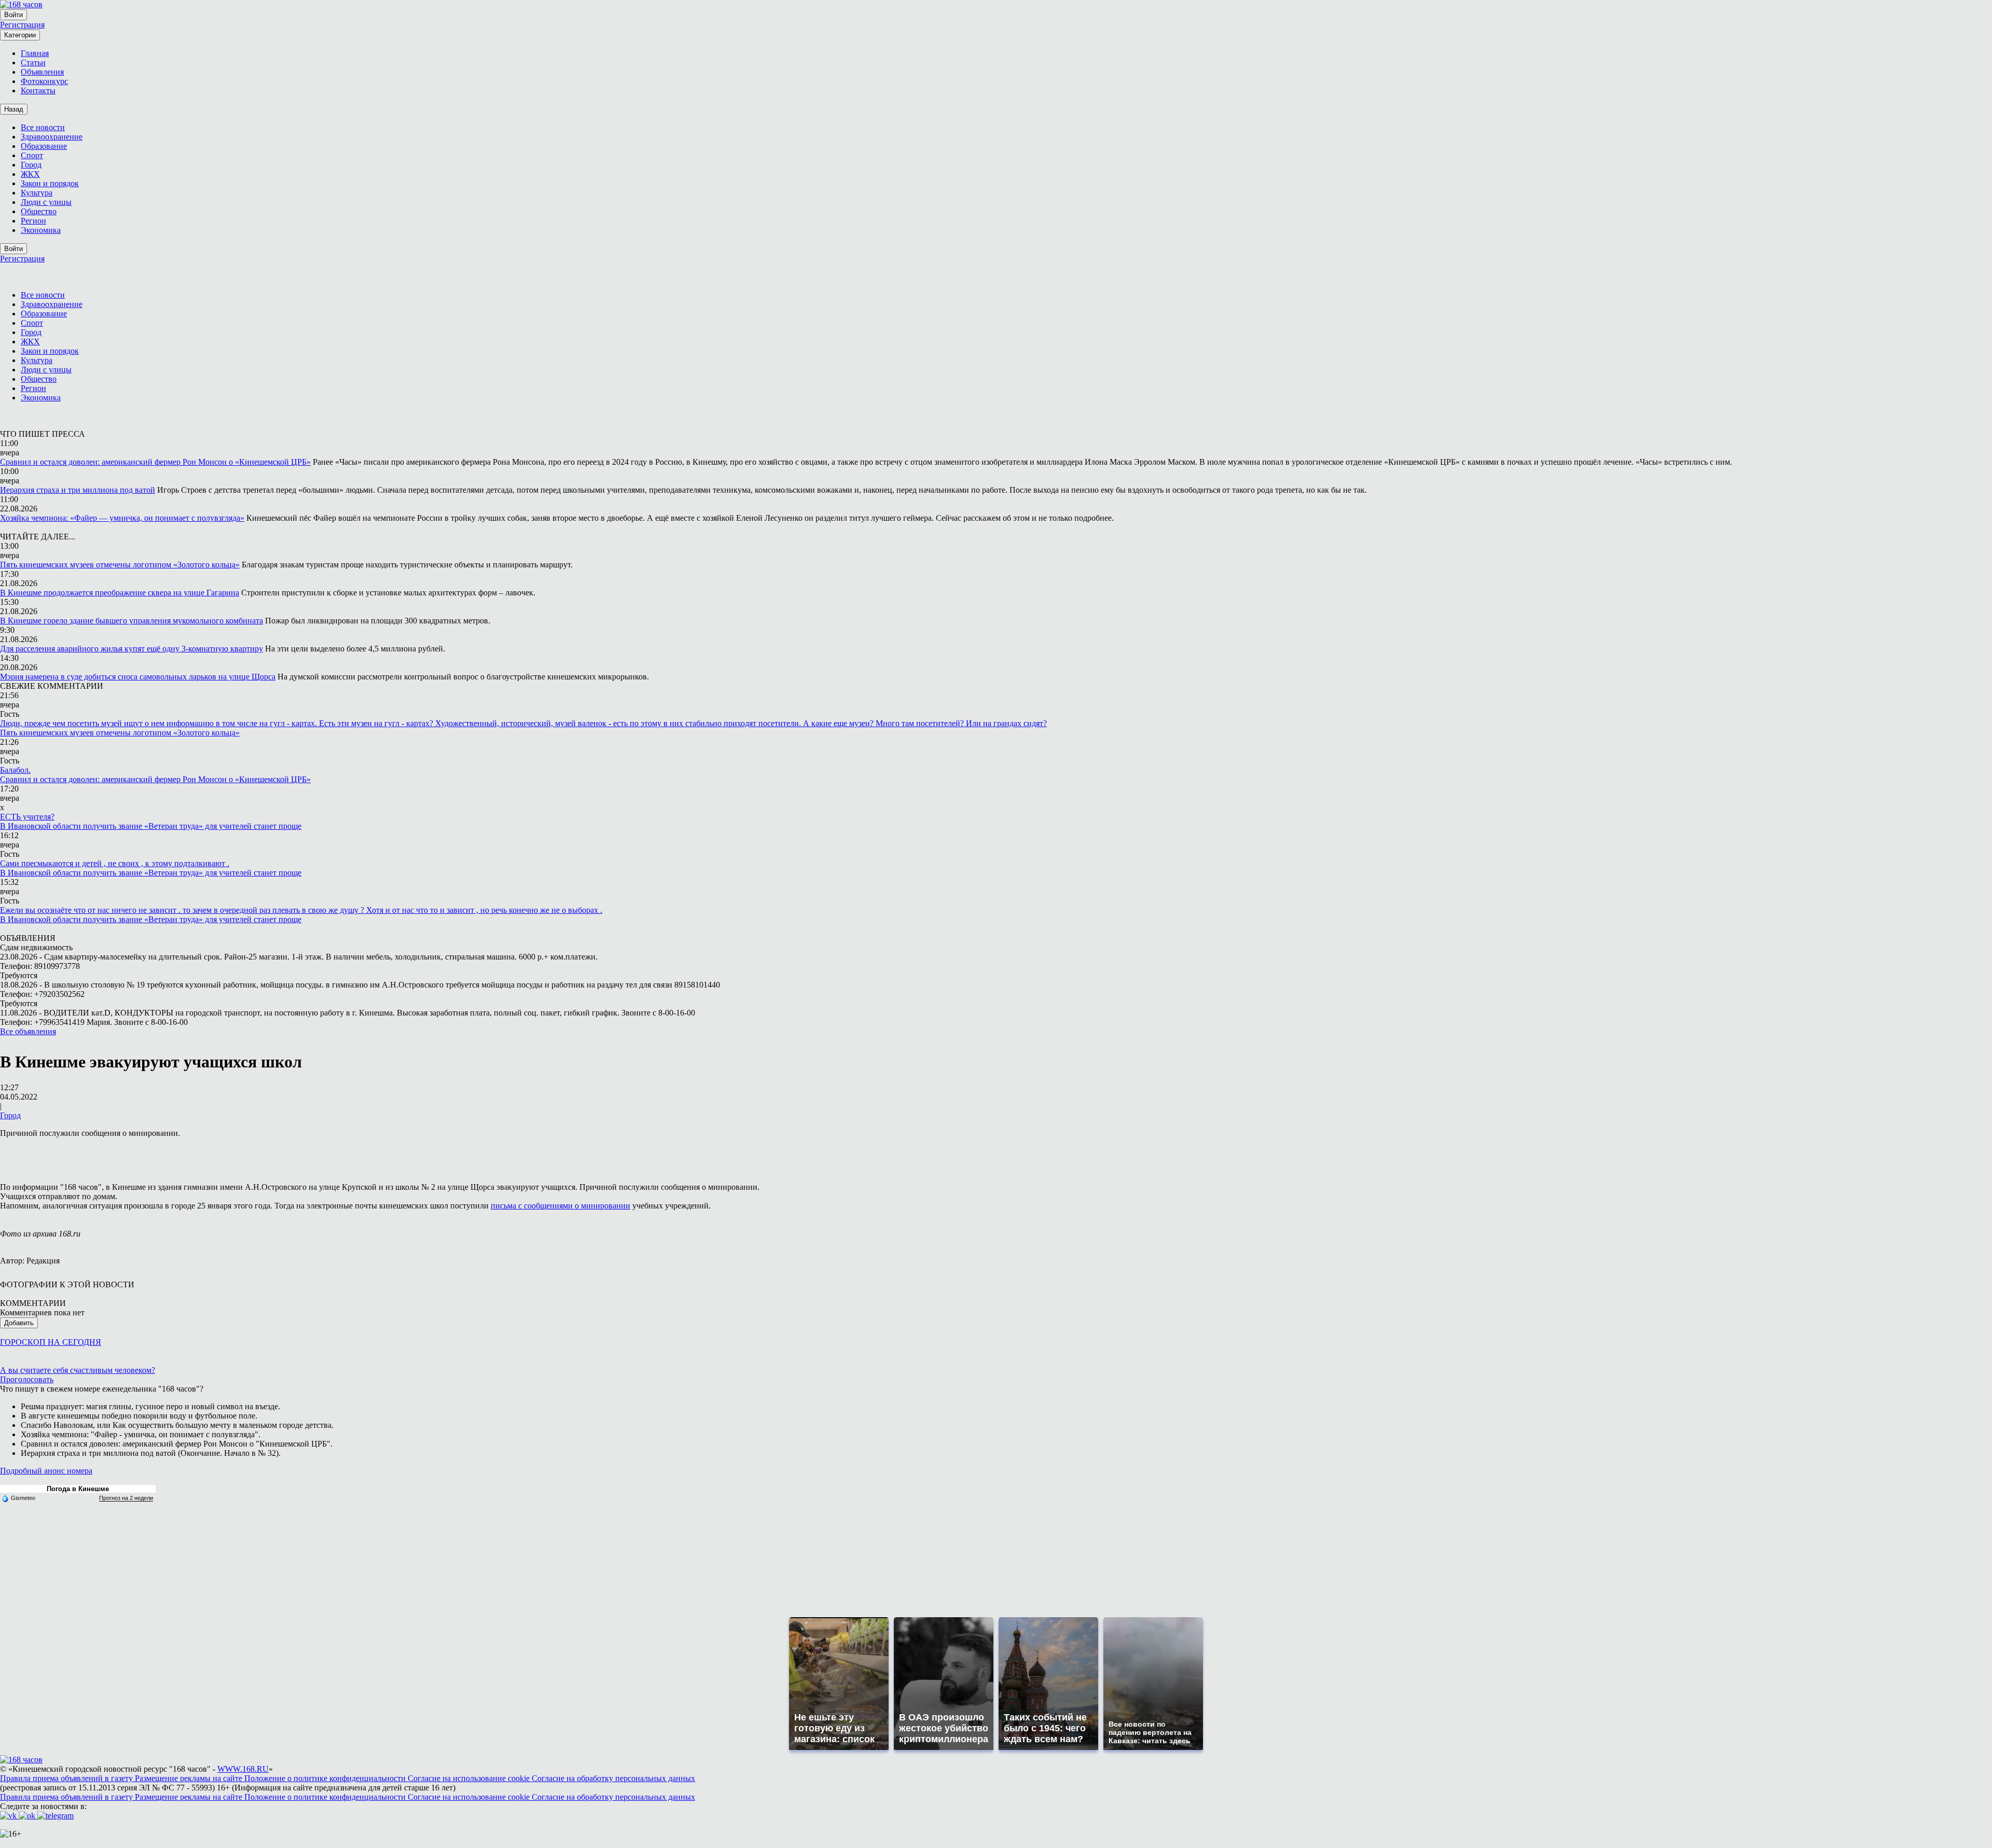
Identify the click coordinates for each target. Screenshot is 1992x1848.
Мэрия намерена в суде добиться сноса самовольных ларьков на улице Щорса (138, 677)
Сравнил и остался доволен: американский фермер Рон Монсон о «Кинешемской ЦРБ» (155, 462)
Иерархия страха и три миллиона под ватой (78, 490)
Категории (20, 35)
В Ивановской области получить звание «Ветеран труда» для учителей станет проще (151, 826)
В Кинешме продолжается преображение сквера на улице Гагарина (120, 593)
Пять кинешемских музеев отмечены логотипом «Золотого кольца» (120, 565)
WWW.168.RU (243, 1769)
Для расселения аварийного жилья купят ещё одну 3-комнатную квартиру (132, 649)
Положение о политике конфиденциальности (326, 1778)
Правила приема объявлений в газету (67, 1778)
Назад (14, 109)
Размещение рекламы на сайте (190, 1778)
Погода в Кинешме (78, 1489)
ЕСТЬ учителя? (27, 817)
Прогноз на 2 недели (126, 1498)
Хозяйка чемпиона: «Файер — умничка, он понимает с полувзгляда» (122, 518)
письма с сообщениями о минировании (561, 1206)
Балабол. (15, 770)
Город (10, 1115)
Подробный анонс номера (46, 1471)
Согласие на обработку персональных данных (613, 1778)
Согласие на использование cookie (470, 1778)
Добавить (19, 1323)
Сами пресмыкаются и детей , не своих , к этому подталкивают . (115, 863)
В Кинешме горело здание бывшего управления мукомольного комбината (132, 621)
